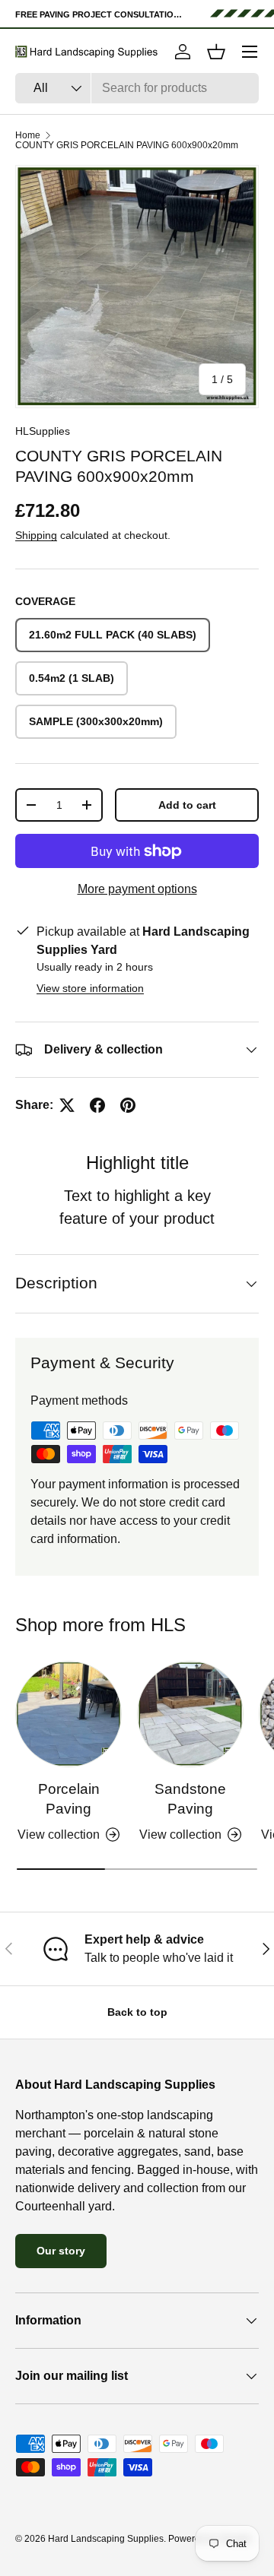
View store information (90, 988)
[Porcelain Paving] (68, 1714)
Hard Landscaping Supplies (106, 2539)
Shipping (36, 535)
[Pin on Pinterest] (128, 1105)
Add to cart (187, 805)
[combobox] (137, 88)
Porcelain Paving (69, 1799)
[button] (216, 52)
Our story (61, 2251)
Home (28, 135)
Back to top (137, 2012)
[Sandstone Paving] (190, 1714)
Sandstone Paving (190, 1799)
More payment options (137, 889)
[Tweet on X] (67, 1105)
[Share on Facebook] (97, 1105)
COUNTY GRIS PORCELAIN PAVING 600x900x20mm (127, 145)
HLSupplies (43, 431)
